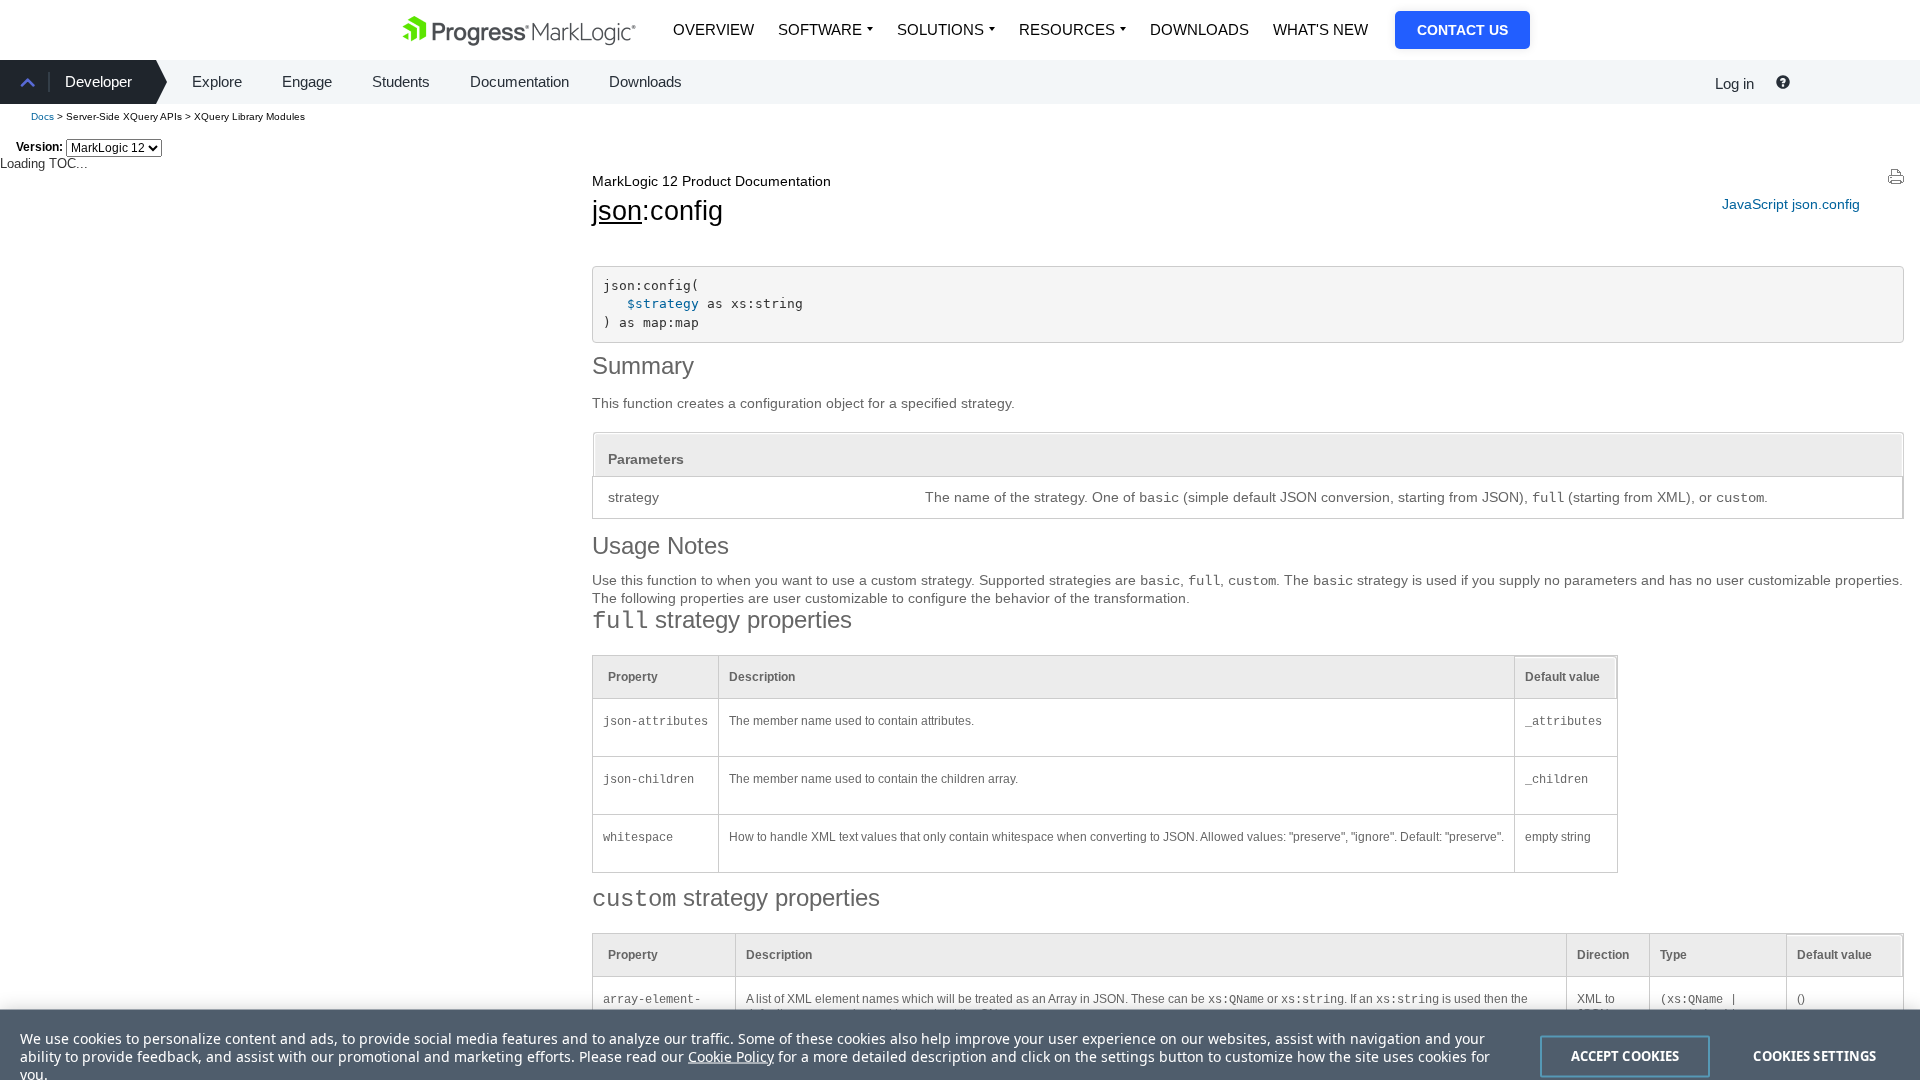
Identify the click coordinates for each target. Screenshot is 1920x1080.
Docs (42, 116)
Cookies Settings (1814, 1032)
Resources (1067, 29)
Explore (217, 81)
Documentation (519, 81)
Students (401, 81)
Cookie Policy (731, 1032)
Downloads (1199, 29)
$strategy (663, 303)
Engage (307, 81)
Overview (713, 29)
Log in (1734, 83)
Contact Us (1462, 30)
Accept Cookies (1625, 1032)
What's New (1320, 29)
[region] (960, 1033)
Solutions (940, 29)
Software (820, 29)
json (617, 211)
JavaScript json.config (1791, 204)
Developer (98, 81)
